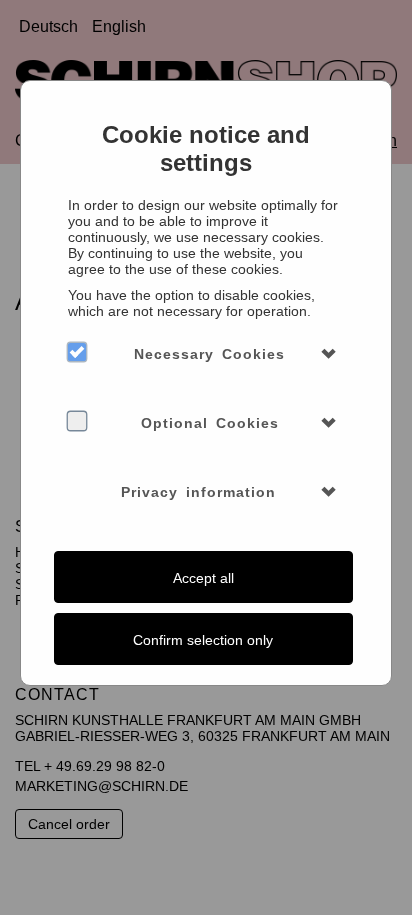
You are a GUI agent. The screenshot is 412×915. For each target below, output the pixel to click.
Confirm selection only (203, 640)
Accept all (203, 578)
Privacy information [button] (198, 492)
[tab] (205, 354)
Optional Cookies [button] (210, 423)
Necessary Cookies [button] (209, 354)
